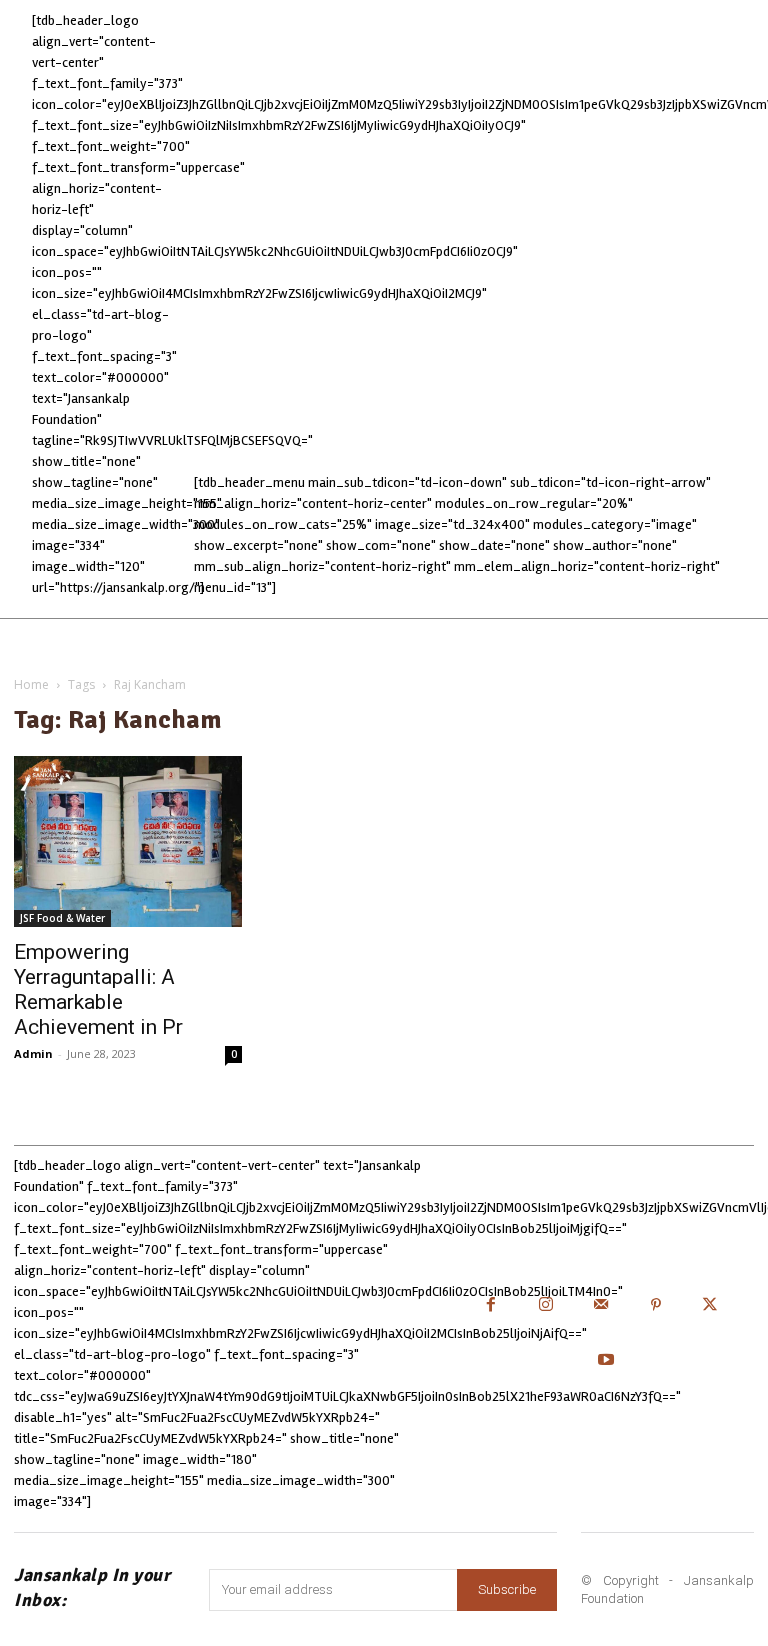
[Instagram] (546, 1306)
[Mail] (600, 1306)
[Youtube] (605, 1361)
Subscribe (507, 1589)
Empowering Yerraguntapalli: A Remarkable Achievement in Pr (98, 989)
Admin (33, 1053)
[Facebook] (491, 1306)
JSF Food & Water (62, 918)
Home (31, 684)
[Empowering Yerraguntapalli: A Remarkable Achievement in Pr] (128, 841)
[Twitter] (710, 1306)
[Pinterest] (655, 1306)
